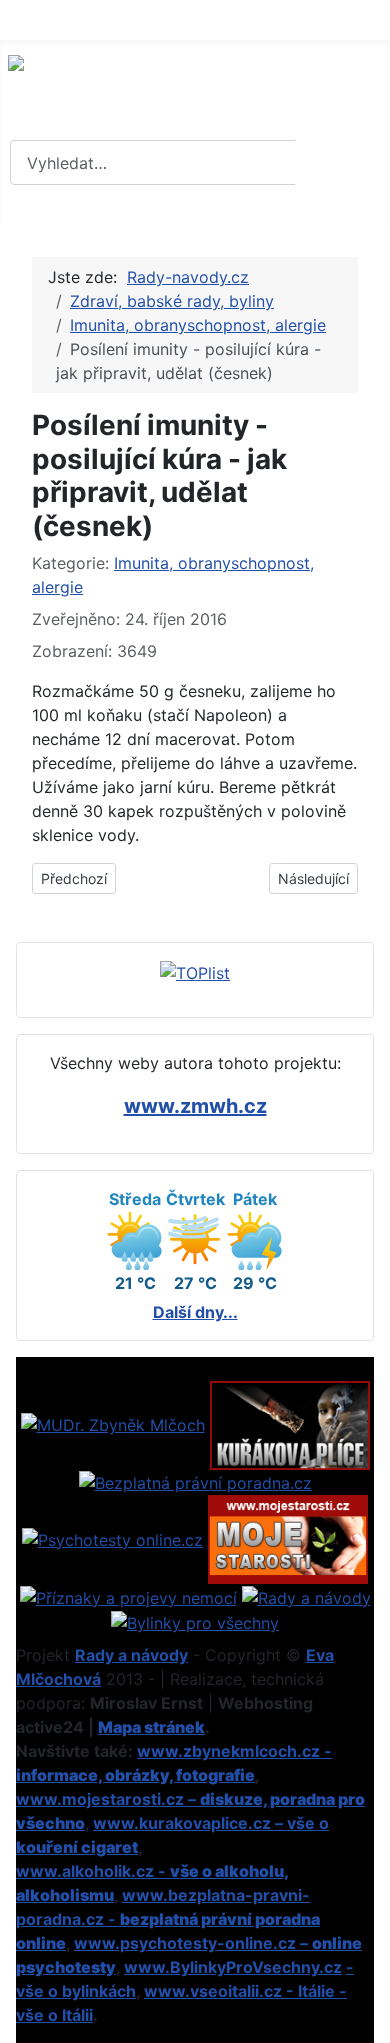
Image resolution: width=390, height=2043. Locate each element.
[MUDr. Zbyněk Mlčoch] (113, 1424)
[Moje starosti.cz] (288, 1538)
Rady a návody (131, 1655)
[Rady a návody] (306, 1596)
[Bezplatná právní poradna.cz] (195, 1482)
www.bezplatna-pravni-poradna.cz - (168, 1919)
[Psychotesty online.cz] (112, 1538)
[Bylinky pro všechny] (195, 1622)
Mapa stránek (151, 1727)
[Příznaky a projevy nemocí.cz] (128, 1596)
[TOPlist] (195, 971)
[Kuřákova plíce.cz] (290, 1424)
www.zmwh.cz (195, 1106)
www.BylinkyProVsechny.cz (233, 1967)
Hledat (340, 163)
